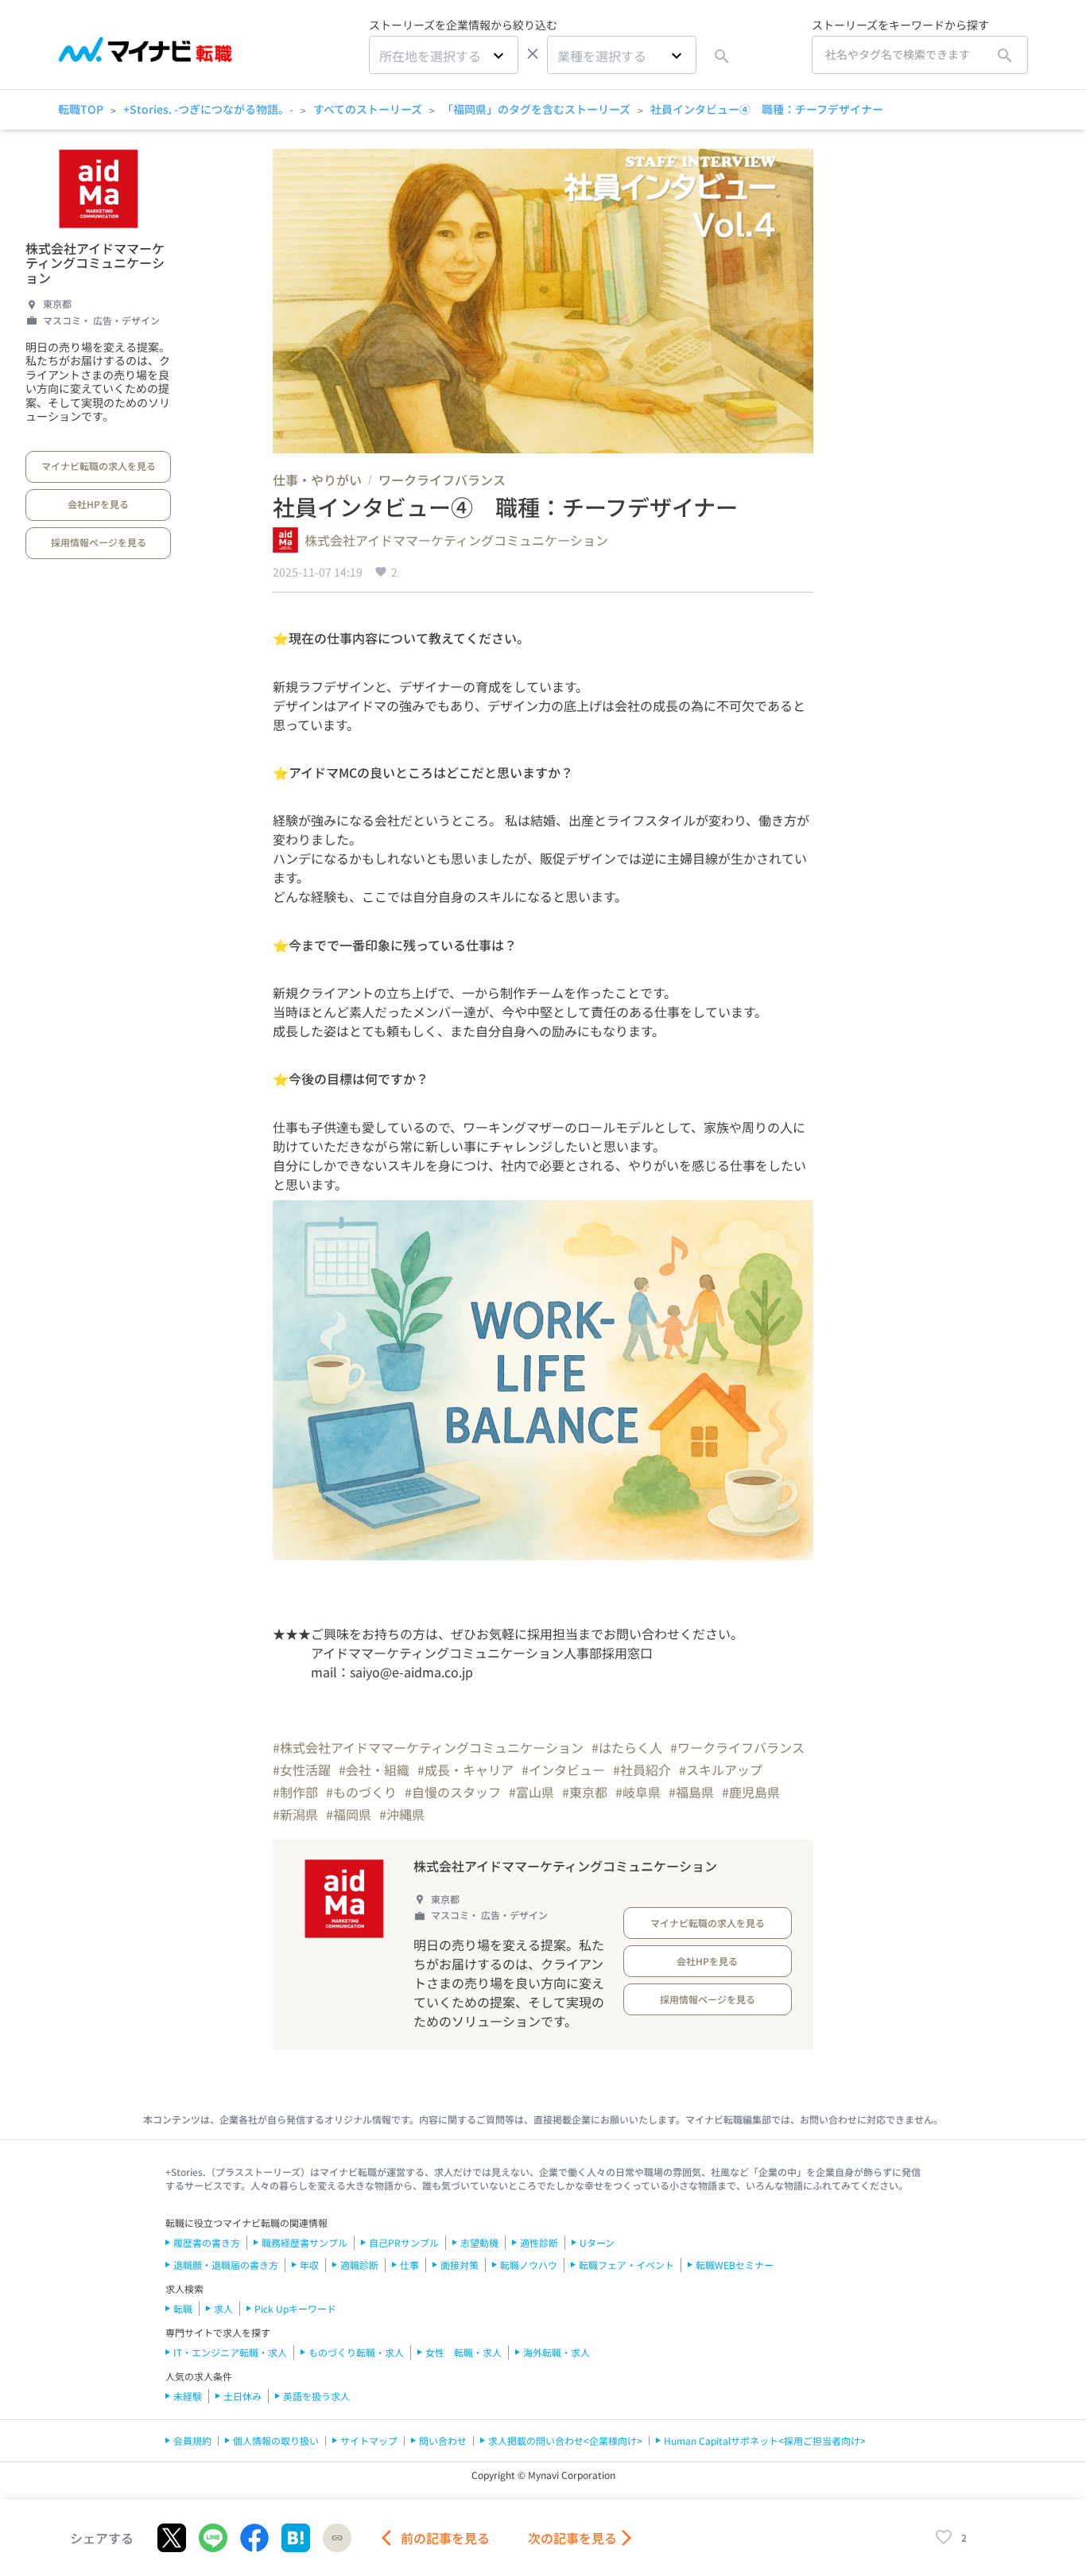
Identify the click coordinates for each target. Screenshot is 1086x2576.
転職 (183, 2308)
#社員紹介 (642, 1770)
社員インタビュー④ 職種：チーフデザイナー (767, 109)
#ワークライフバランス (737, 1747)
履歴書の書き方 (207, 2242)
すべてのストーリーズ (368, 109)
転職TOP (81, 109)
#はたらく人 (627, 1747)
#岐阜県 (638, 1792)
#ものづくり (361, 1792)
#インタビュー (563, 1770)
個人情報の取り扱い (276, 2440)
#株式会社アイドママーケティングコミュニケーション (428, 1747)
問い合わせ (443, 2440)
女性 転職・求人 (463, 2352)
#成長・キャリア (465, 1770)
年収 (309, 2265)
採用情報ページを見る (99, 542)
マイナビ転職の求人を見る (99, 466)
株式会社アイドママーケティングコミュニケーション (95, 263)
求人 (223, 2308)
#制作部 (295, 1792)
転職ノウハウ (529, 2265)
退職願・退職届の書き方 (226, 2265)
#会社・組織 (374, 1770)
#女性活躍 (302, 1770)
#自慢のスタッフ (453, 1792)
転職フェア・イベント (626, 2265)
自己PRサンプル (404, 2242)
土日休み (242, 2396)
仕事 (409, 2265)
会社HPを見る (98, 504)
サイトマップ (369, 2440)
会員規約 (192, 2440)
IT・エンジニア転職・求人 (230, 2352)
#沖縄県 (402, 1814)
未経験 (188, 2396)
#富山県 (531, 1792)
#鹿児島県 (751, 1792)
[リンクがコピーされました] (337, 2538)
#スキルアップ (721, 1770)
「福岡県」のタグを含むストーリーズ (536, 109)
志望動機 (479, 2242)
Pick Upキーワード (295, 2308)
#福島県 (691, 1792)
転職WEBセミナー (735, 2265)
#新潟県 (295, 1814)
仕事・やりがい (317, 480)
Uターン (597, 2242)
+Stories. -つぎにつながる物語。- (208, 109)
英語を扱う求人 (316, 2396)
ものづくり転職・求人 (356, 2352)
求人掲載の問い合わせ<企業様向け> (565, 2440)
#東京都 (585, 1792)
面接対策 (460, 2265)
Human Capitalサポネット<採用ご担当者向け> (765, 2440)
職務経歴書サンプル (304, 2242)
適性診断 (539, 2242)
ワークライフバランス (442, 480)
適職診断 (359, 2265)
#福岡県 (349, 1814)
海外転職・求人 (557, 2352)
